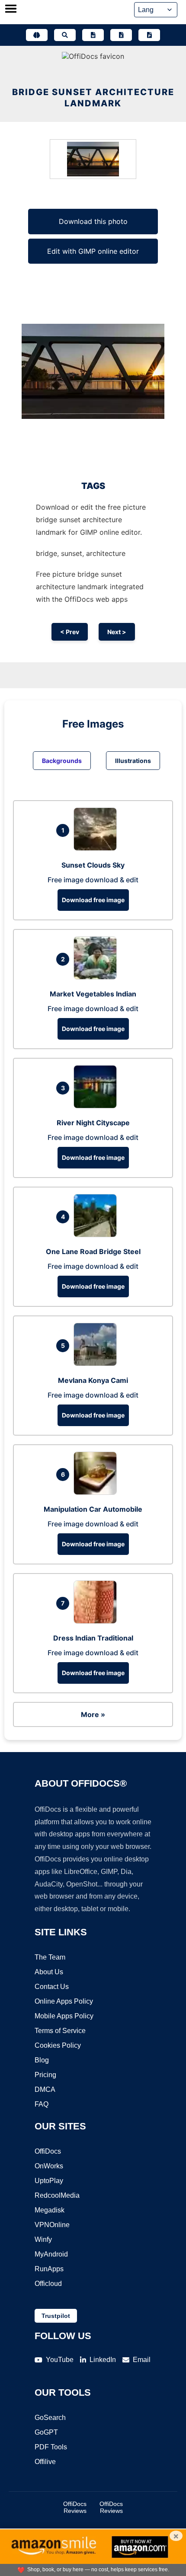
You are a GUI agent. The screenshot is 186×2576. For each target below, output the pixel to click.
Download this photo (93, 221)
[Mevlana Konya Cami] (97, 1363)
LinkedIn (103, 2360)
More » (93, 1714)
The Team (50, 1957)
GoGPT (46, 2432)
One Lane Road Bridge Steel (93, 1251)
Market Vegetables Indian (93, 994)
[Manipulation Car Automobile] (97, 1492)
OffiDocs (48, 2151)
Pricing (45, 2075)
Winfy (43, 2239)
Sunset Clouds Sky (93, 865)
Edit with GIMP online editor (93, 251)
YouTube (60, 2360)
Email (142, 2360)
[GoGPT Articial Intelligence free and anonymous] (37, 35)
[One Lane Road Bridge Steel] (97, 1235)
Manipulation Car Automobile (93, 1509)
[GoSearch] (65, 35)
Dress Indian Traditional (93, 1638)
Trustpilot (56, 2316)
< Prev (70, 632)
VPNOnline (52, 2225)
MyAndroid (51, 2254)
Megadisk (50, 2210)
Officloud (48, 2284)
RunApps (49, 2269)
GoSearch (50, 2418)
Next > (117, 632)
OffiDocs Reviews (75, 2507)
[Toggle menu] (11, 10)
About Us (49, 1972)
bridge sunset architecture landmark (93, 98)
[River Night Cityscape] (97, 1106)
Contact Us (52, 1987)
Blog (42, 2060)
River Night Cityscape (93, 1123)
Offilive (45, 2462)
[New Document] (93, 35)
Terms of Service (60, 2031)
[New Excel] (121, 35)
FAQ (42, 2104)
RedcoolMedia (57, 2195)
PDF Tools (51, 2447)
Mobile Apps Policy (64, 2016)
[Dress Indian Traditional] (97, 1621)
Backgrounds (62, 761)
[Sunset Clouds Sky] (97, 848)
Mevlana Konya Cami (93, 1380)
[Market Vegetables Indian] (97, 977)
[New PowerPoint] (149, 35)
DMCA (45, 2089)
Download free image (93, 900)
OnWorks (49, 2166)
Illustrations (133, 761)
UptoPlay (49, 2181)
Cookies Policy (58, 2045)
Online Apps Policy (64, 2001)
